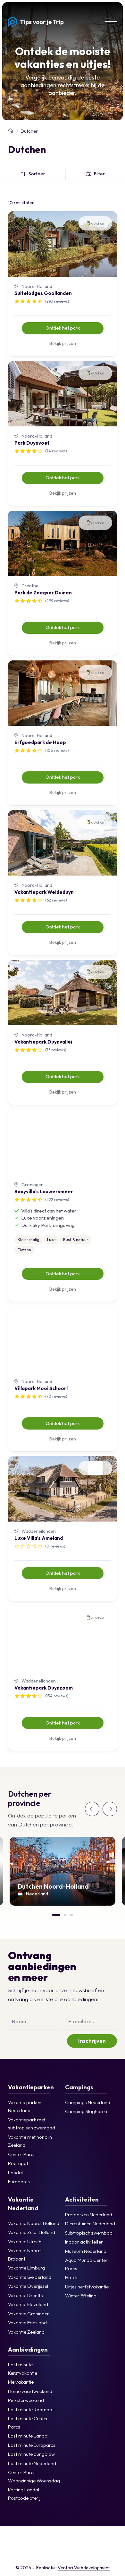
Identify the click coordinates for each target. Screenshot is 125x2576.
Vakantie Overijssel (28, 2286)
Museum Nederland (86, 2251)
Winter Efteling (81, 2296)
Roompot (18, 2163)
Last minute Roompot (31, 2409)
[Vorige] (92, 1809)
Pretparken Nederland (89, 2215)
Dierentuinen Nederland (90, 2224)
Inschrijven (92, 2041)
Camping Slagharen (86, 2111)
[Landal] (34, 2537)
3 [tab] (73, 1914)
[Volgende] (110, 1809)
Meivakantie (21, 2382)
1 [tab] (55, 1914)
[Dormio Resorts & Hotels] (16, 2553)
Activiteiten (82, 2199)
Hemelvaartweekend (30, 2391)
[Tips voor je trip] (36, 21)
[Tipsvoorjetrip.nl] (11, 131)
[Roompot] (53, 2537)
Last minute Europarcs (32, 2445)
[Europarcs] (72, 2537)
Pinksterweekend (26, 2400)
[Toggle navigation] (111, 21)
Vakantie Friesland (27, 2323)
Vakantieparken (31, 2087)
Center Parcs (22, 2154)
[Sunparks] (72, 2553)
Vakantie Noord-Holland (34, 2223)
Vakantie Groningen (29, 2314)
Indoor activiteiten (84, 2242)
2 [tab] (67, 1914)
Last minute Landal (28, 2436)
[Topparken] (91, 2537)
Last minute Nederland (32, 2463)
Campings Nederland (88, 2102)
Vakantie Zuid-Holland (32, 2232)
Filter (99, 174)
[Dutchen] (109, 2553)
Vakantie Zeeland (26, 2332)
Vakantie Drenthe (26, 2295)
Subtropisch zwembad (89, 2233)
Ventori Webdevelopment (84, 2568)
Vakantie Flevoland (28, 2304)
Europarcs (19, 2182)
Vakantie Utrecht (25, 2241)
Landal (15, 2173)
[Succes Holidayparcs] (34, 2553)
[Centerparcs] (16, 2537)
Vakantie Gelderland (30, 2277)
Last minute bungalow (31, 2454)
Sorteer (37, 174)
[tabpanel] (63, 1871)
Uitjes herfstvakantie (87, 2287)
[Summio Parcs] (53, 2553)
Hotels (72, 2277)
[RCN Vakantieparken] (91, 2553)
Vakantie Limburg (26, 2268)
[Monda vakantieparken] (109, 2537)
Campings (79, 2087)
